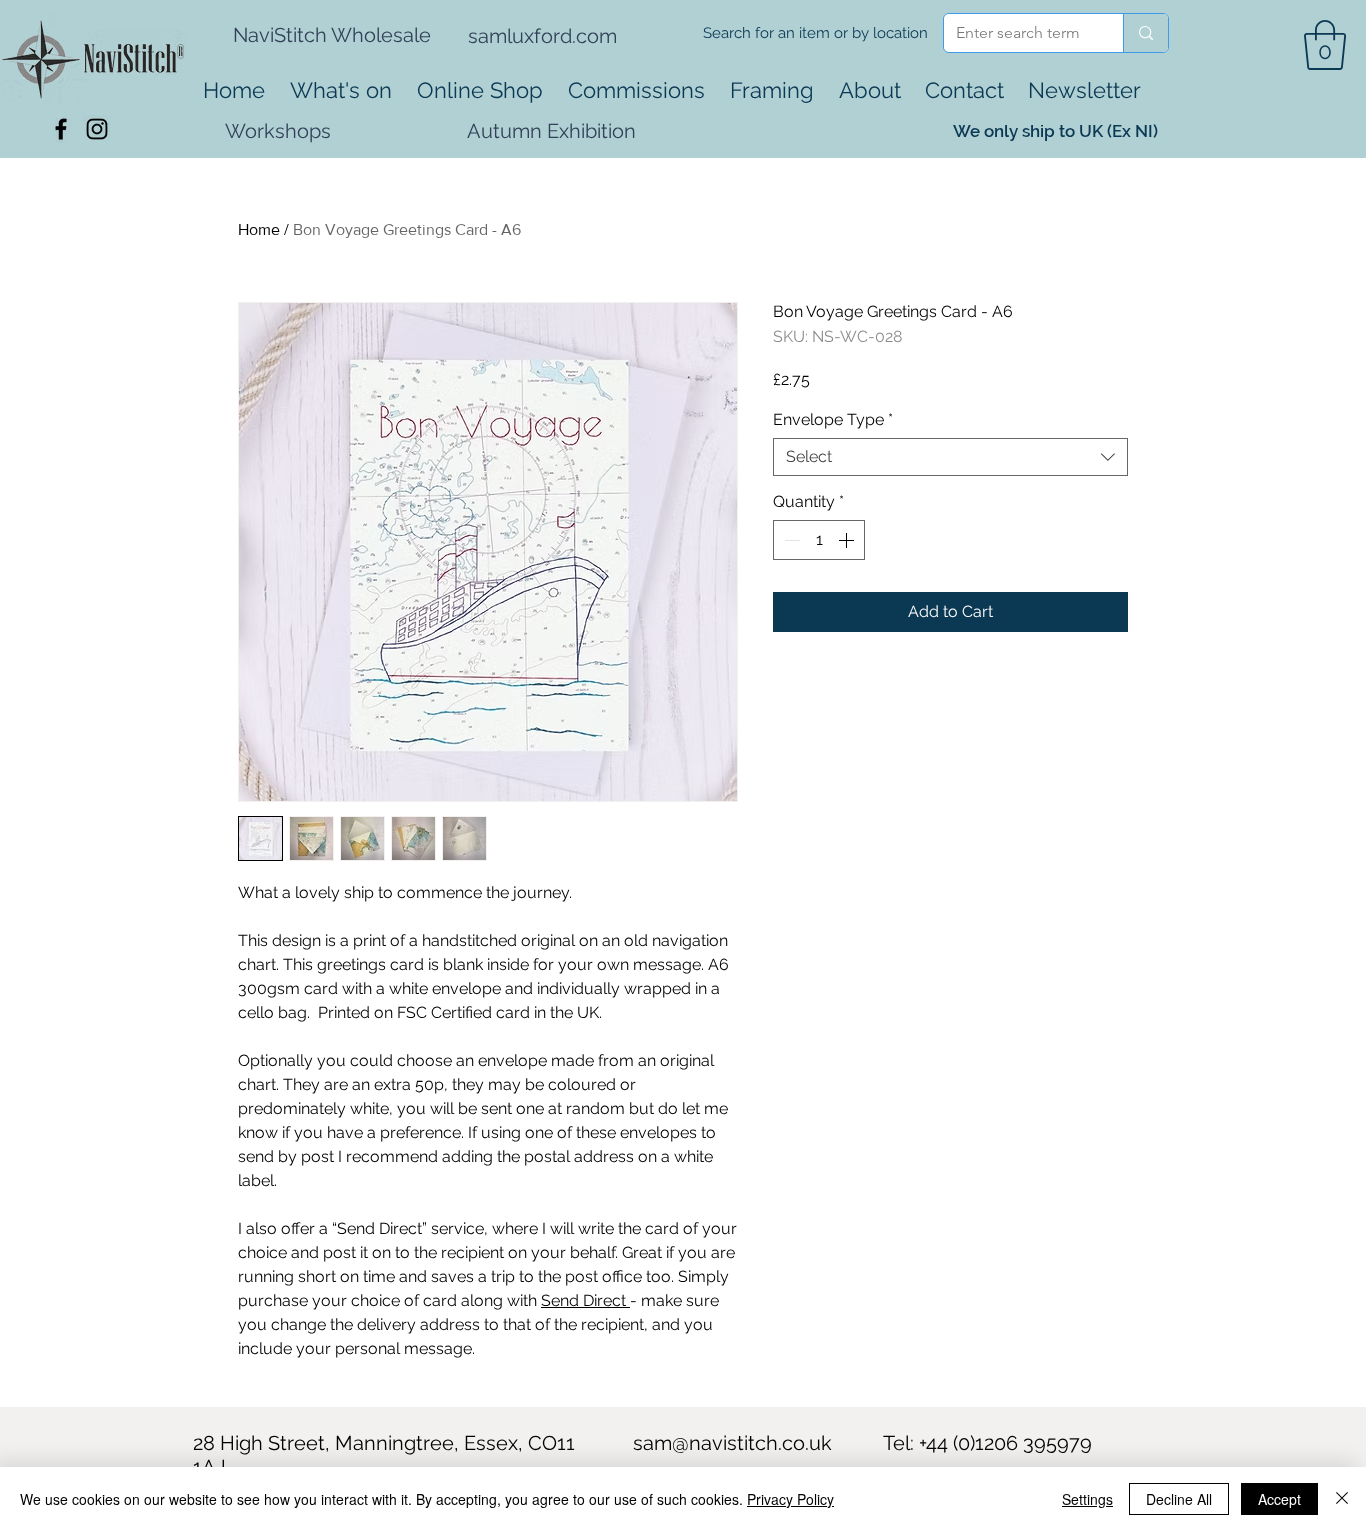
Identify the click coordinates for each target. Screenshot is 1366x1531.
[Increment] (848, 540)
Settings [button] (1087, 1499)
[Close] (1342, 1499)
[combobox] (950, 457)
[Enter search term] (1145, 33)
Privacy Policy (790, 1499)
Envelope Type (833, 419)
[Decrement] (790, 540)
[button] (1325, 45)
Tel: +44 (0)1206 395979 (987, 1443)
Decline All (1179, 1499)
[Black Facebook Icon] (61, 129)
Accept (1279, 1499)
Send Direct (585, 1300)
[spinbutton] (819, 540)
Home (259, 229)
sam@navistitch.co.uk (732, 1443)
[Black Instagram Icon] (97, 129)
